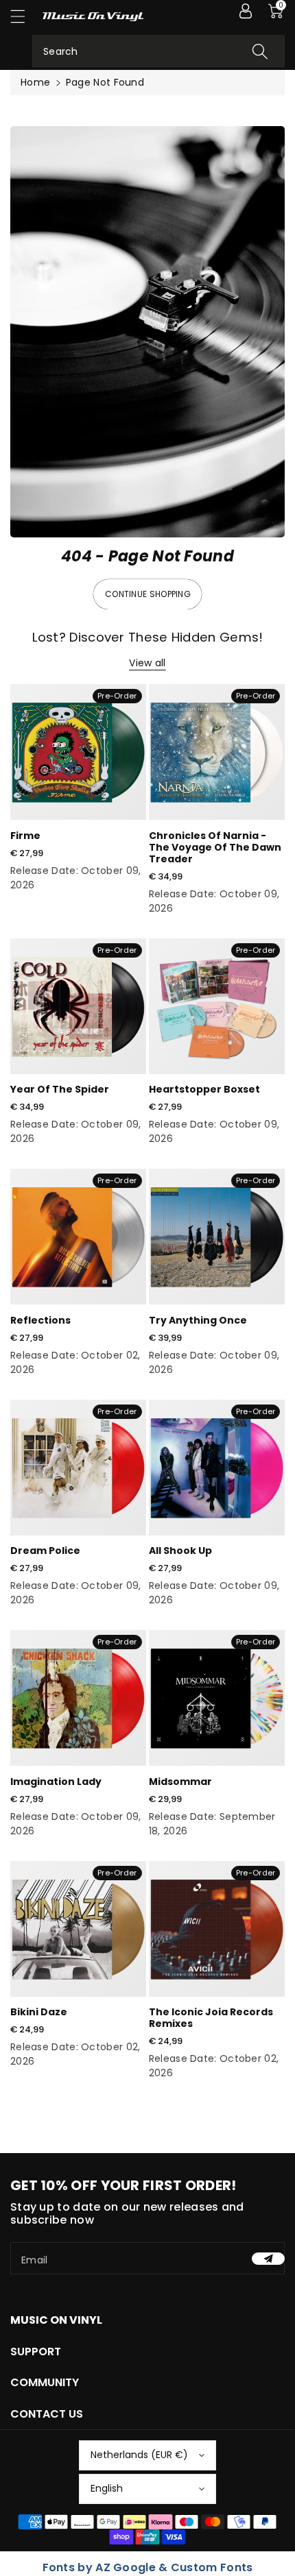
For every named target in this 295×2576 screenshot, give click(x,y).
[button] (24, 16)
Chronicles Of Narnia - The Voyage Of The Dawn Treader (215, 847)
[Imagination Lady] (78, 1698)
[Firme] (78, 752)
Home (35, 82)
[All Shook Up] (217, 1468)
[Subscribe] (268, 2259)
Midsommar (180, 1782)
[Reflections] (78, 1237)
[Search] (260, 51)
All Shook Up (180, 1551)
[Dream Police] (78, 1468)
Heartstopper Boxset (204, 1089)
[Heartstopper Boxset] (217, 1006)
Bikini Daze (39, 2012)
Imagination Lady (56, 1782)
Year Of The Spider (60, 1089)
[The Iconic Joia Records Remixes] (217, 1929)
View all (147, 663)
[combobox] (158, 51)
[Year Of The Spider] (78, 1006)
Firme (25, 836)
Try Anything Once (198, 1320)
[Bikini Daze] (78, 1929)
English (107, 2488)
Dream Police (45, 1551)
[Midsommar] (217, 1698)
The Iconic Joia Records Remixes (211, 2018)
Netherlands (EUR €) (139, 2455)
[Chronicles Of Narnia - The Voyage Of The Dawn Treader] (217, 752)
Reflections (40, 1320)
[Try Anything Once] (217, 1237)
